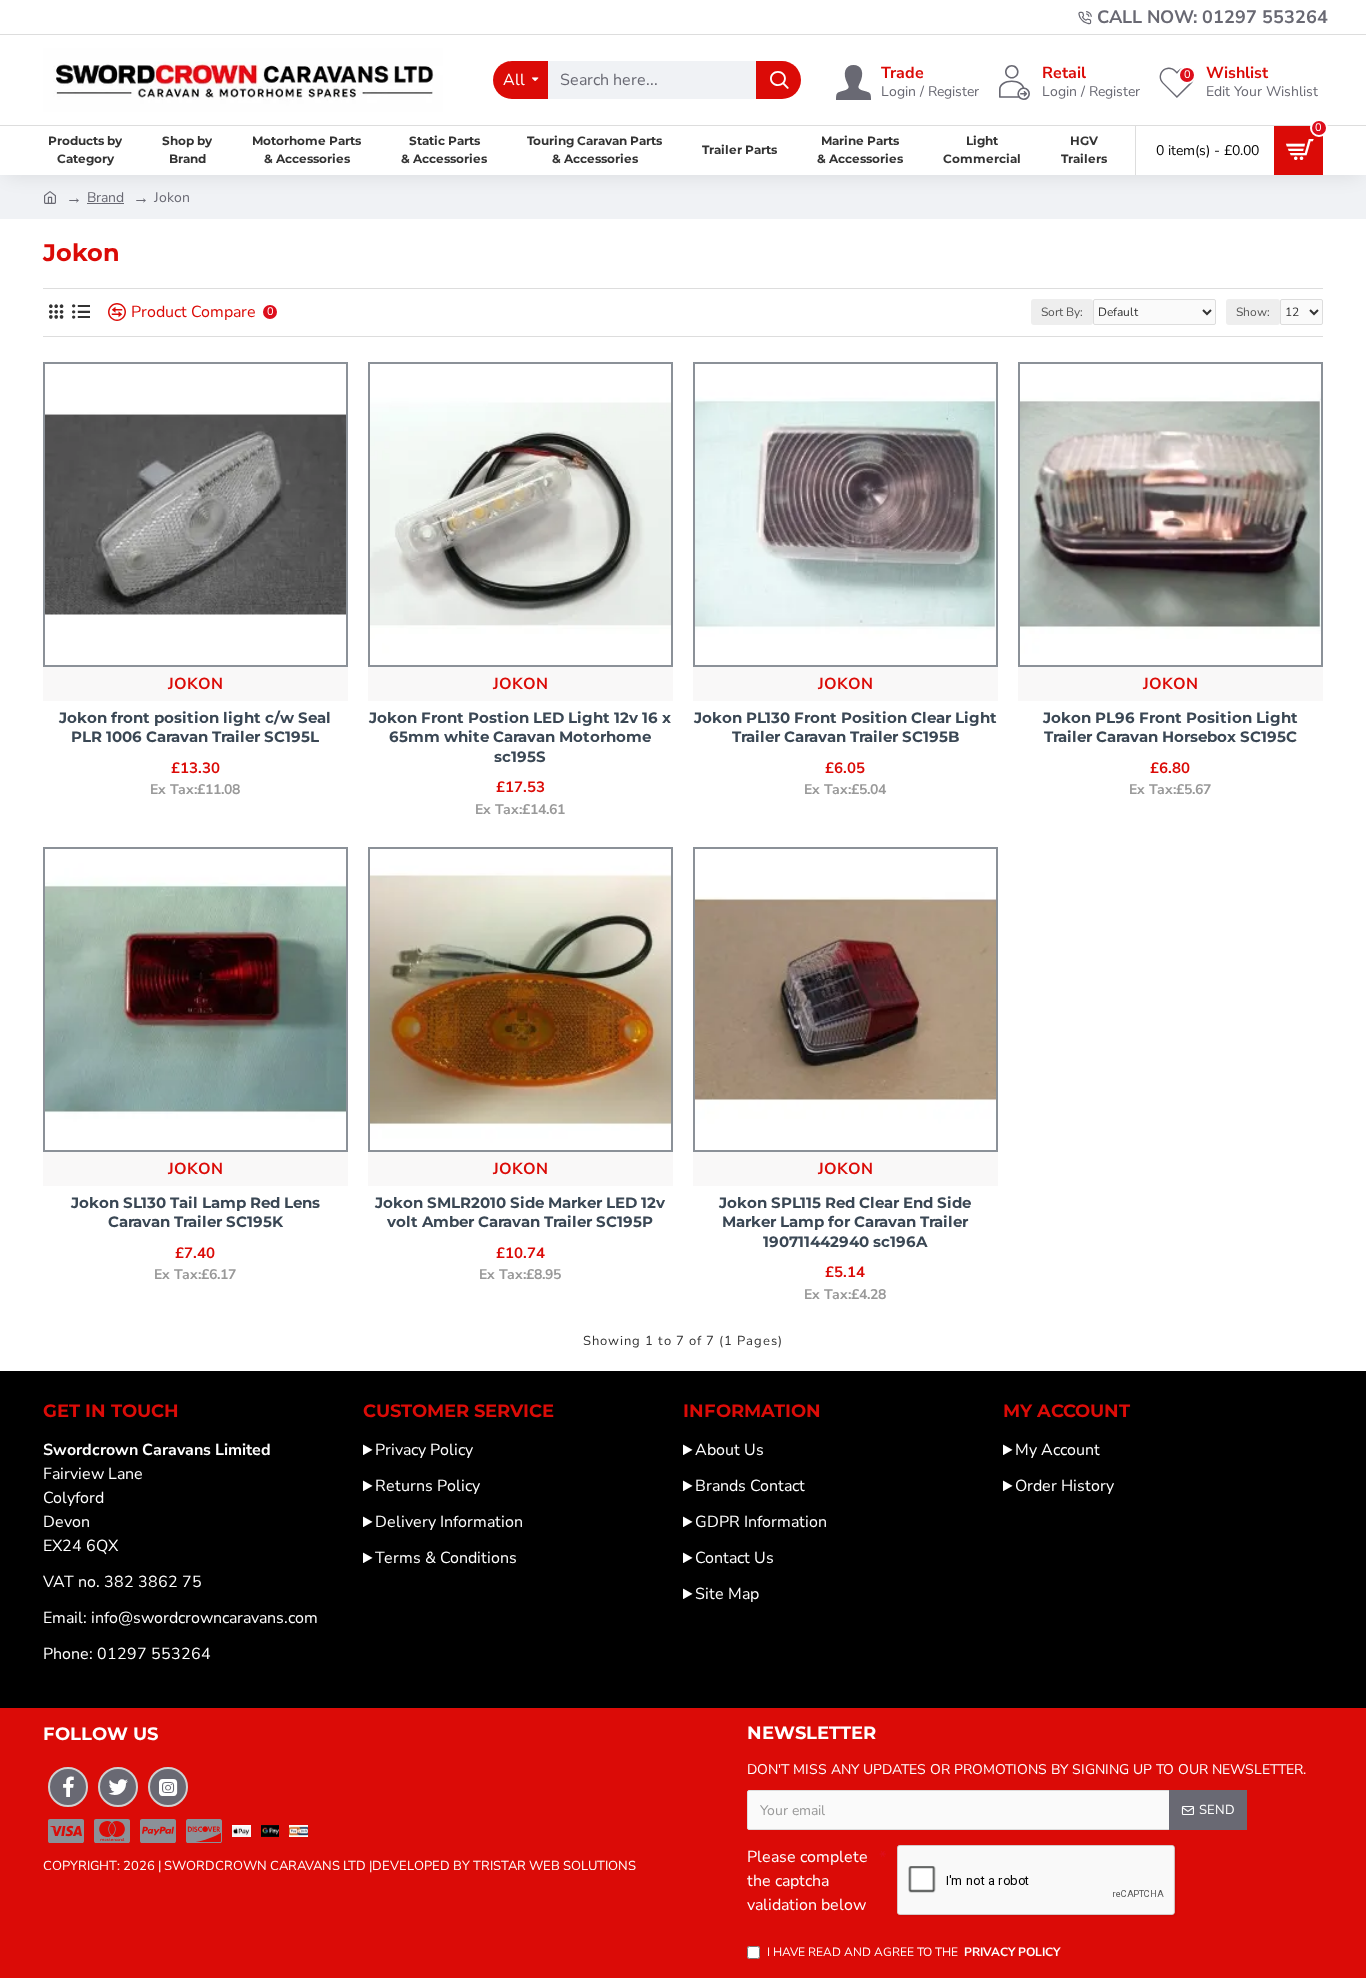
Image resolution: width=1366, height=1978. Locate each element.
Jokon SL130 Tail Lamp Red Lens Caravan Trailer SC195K (195, 1212)
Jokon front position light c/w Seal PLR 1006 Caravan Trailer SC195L (195, 727)
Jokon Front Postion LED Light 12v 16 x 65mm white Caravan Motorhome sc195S (520, 737)
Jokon (195, 684)
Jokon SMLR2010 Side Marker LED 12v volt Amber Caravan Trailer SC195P (520, 1212)
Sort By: (1062, 312)
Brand (105, 197)
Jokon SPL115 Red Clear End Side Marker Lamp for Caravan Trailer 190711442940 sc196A (845, 1222)
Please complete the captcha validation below (807, 1881)
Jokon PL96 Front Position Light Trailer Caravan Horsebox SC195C (1170, 727)
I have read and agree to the (913, 1952)
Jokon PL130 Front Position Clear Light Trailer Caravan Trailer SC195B (845, 727)
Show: (1253, 312)
